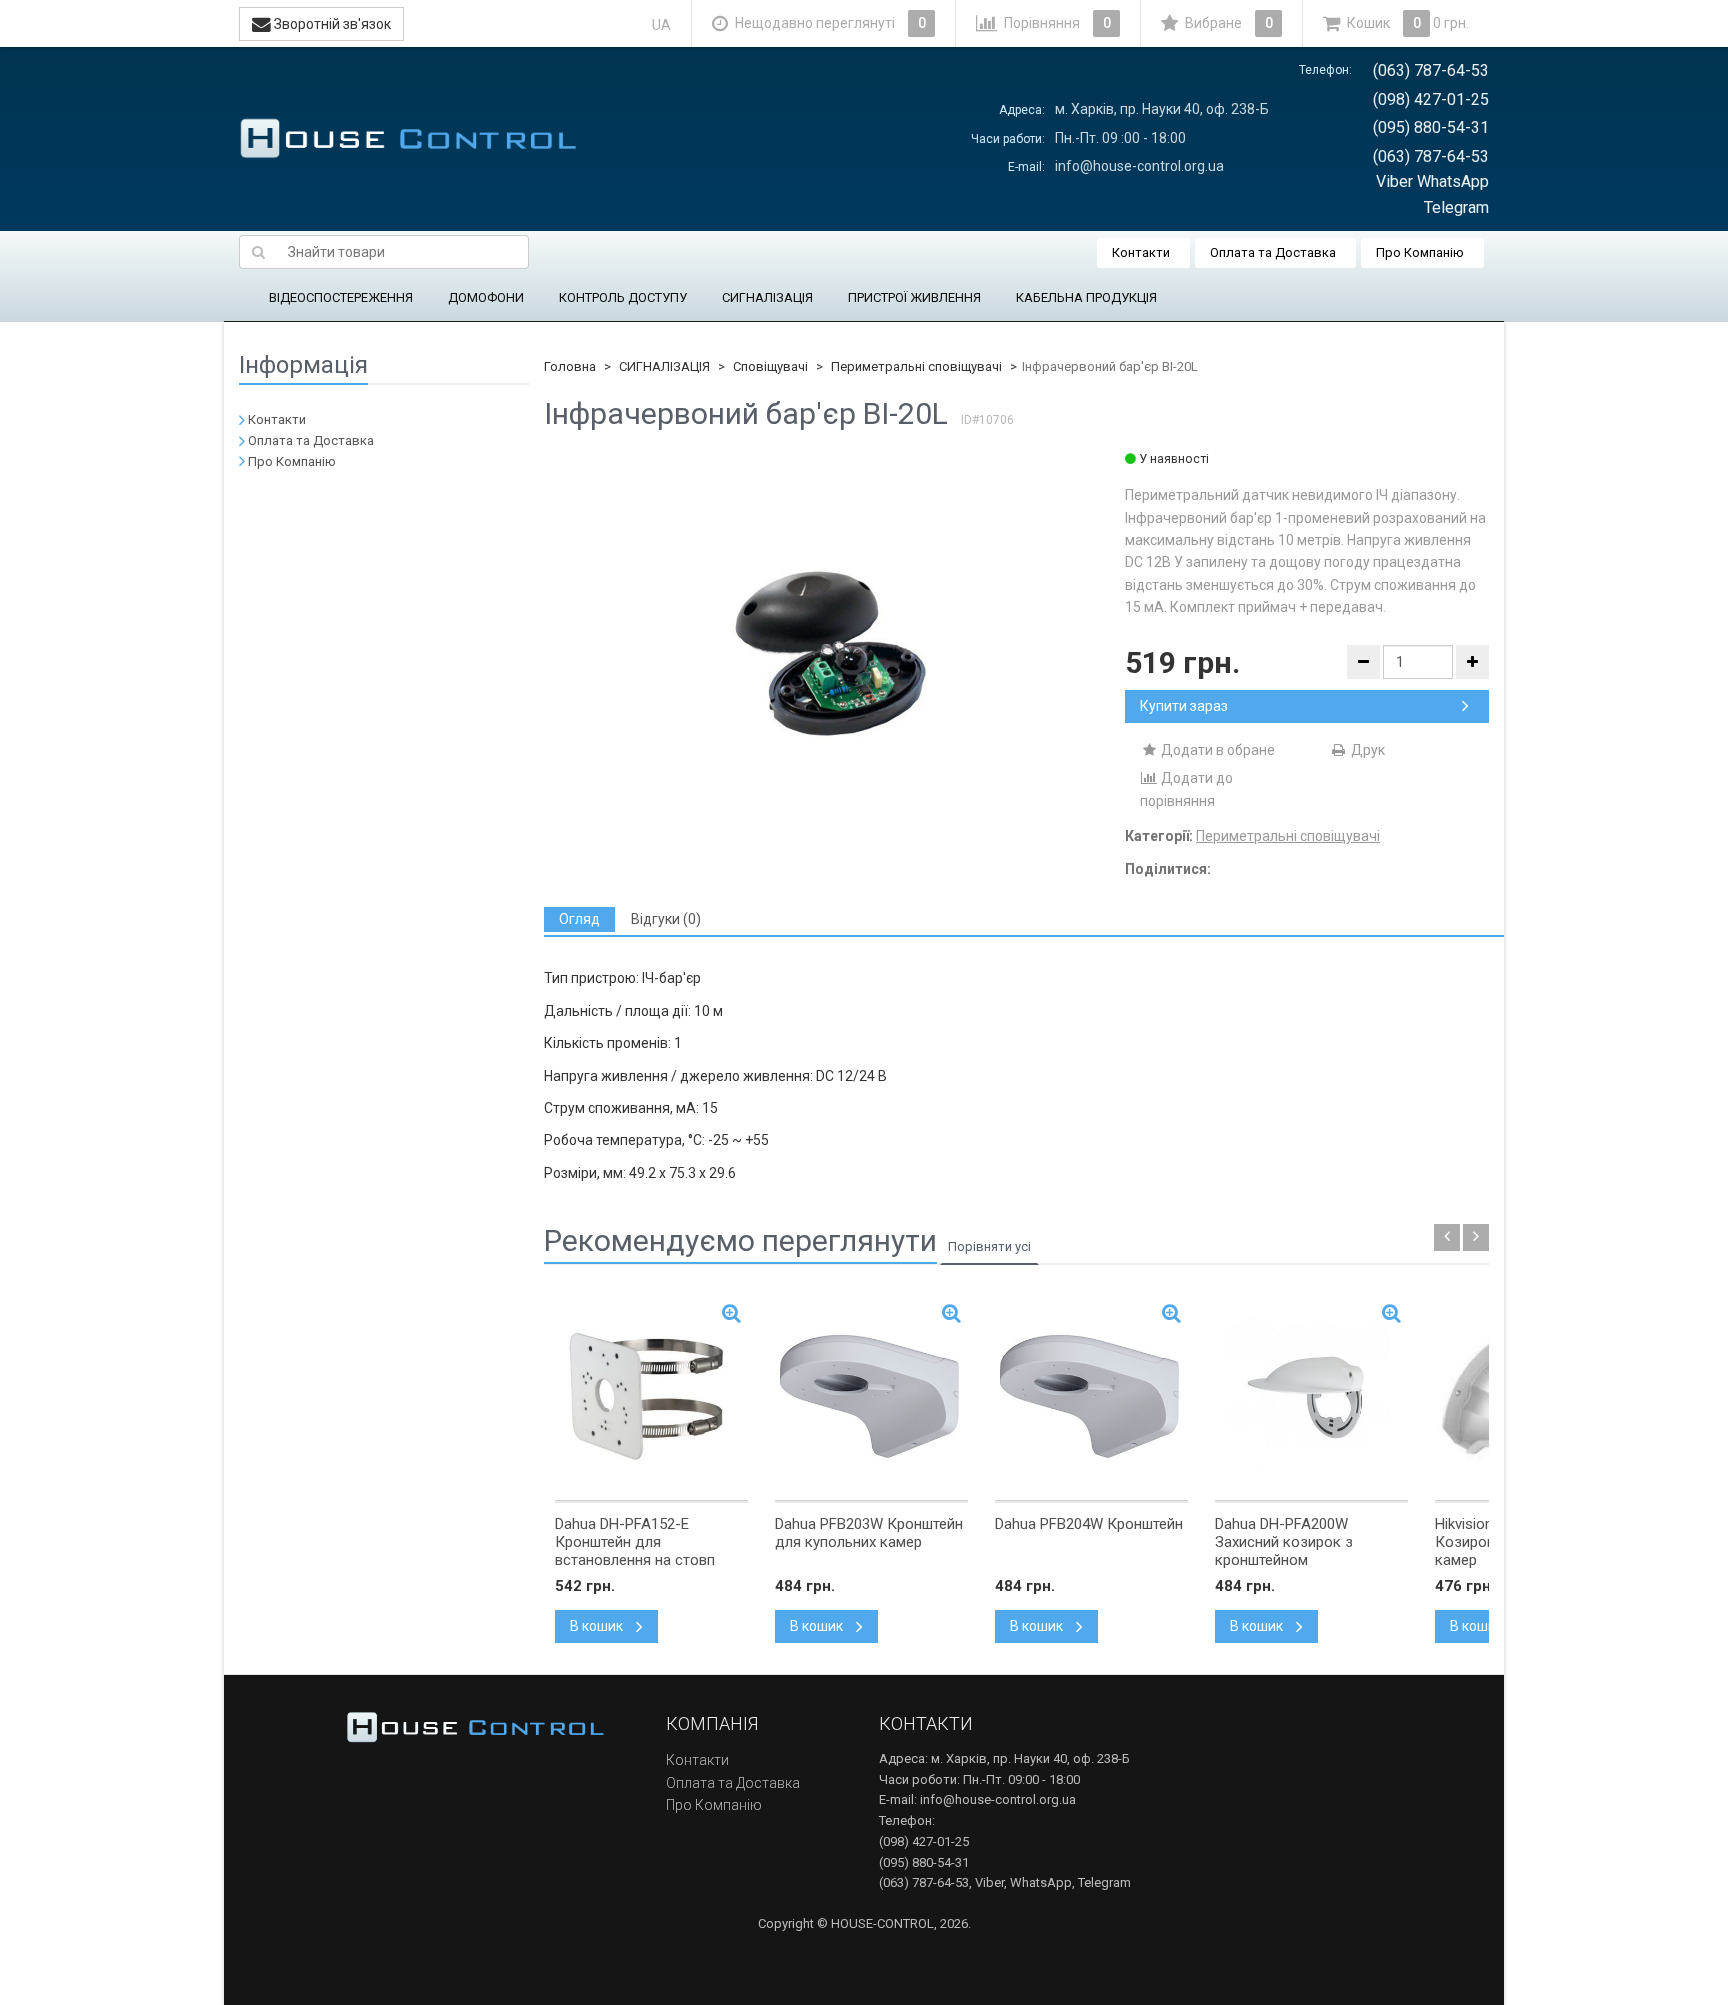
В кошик (598, 1626)
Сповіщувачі (770, 366)
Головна (570, 366)
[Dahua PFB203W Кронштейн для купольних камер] (871, 1396)
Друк (1366, 750)
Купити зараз (1184, 706)
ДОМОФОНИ (486, 297)
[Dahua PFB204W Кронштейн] (1091, 1396)
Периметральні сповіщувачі (916, 366)
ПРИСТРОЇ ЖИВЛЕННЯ (914, 297)
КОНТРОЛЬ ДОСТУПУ (623, 297)
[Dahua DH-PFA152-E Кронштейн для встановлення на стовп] (651, 1396)
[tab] (579, 919)
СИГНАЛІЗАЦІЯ (767, 297)
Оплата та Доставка (1273, 252)
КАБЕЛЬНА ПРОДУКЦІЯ (1086, 297)
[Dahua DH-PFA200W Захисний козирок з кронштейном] (1311, 1396)
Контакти (1141, 252)
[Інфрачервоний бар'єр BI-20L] (835, 649)
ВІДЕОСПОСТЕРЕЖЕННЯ (341, 297)
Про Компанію (1420, 252)
